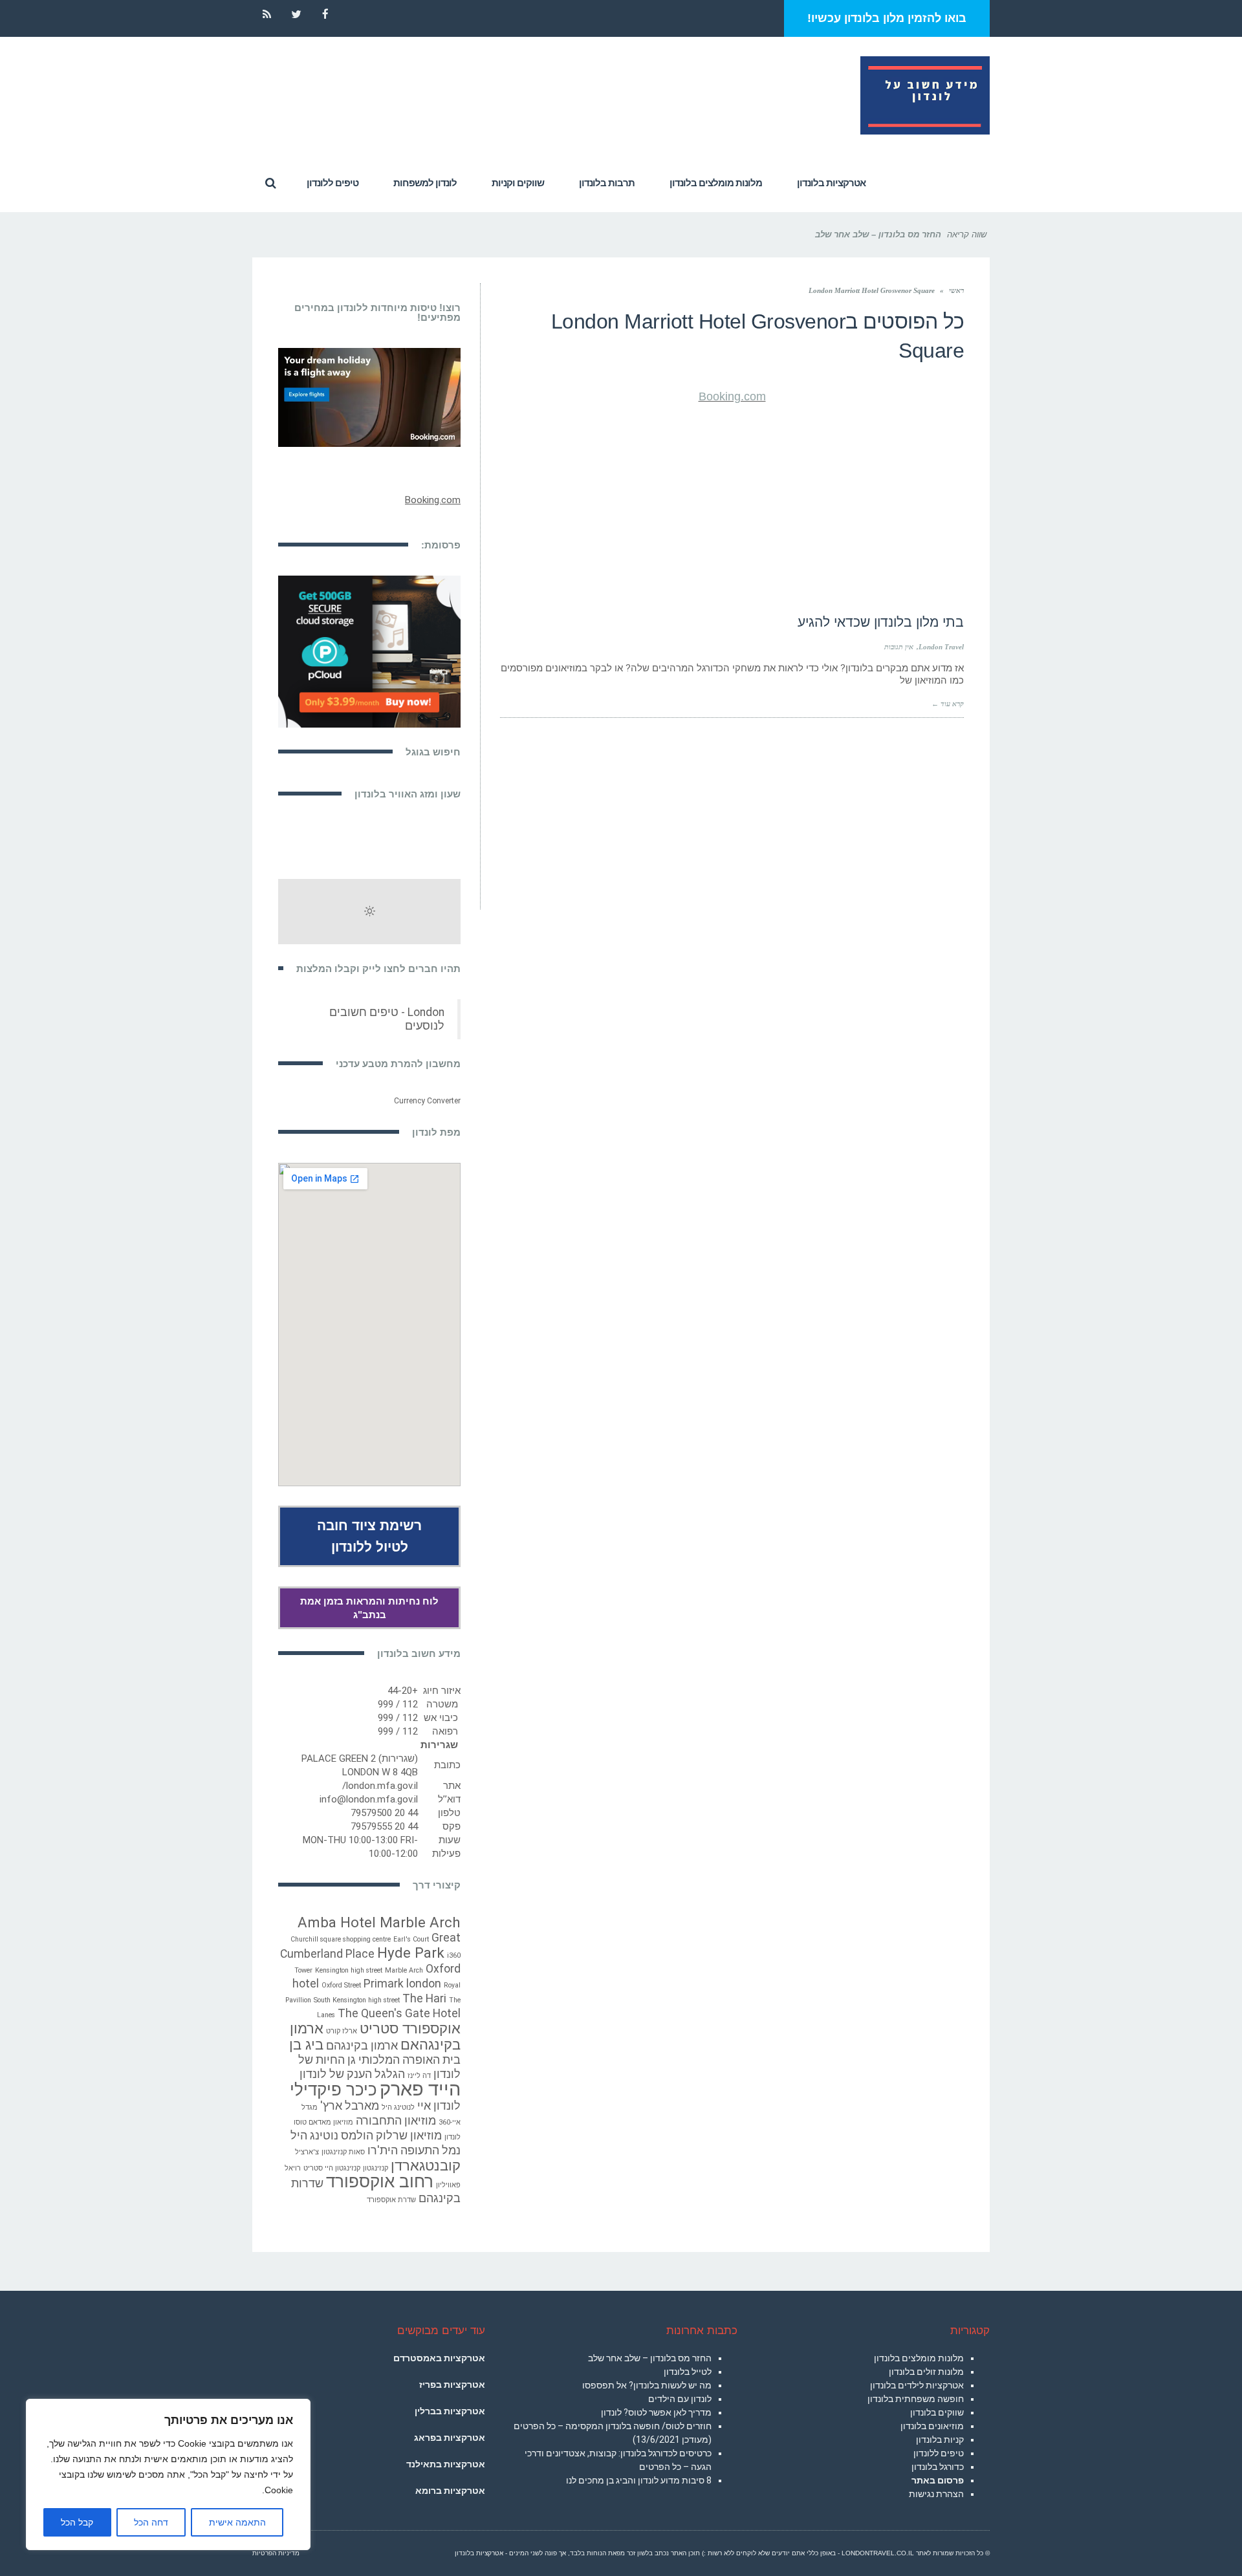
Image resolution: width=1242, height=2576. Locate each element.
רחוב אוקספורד (380, 2181)
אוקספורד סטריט (410, 2028)
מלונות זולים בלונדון (926, 2372)
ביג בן (306, 2044)
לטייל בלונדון (688, 2372)
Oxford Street (341, 1985)
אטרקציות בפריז (452, 2385)
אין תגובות (899, 647)
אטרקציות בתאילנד (446, 2464)
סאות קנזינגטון (343, 2152)
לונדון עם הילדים (680, 2399)
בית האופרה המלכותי (409, 2060)
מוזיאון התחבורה (396, 2121)
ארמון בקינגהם (362, 2046)
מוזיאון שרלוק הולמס (391, 2136)
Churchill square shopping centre (341, 1939)
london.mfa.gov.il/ (380, 1786)
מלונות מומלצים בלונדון (919, 2358)
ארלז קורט (342, 2031)
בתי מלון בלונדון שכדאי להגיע (881, 622)
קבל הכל (77, 2522)
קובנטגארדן (426, 2165)
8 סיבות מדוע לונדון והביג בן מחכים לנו (639, 2480)
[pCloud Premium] (369, 651)
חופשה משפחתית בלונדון (916, 2399)
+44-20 (403, 1691)
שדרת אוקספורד (391, 2200)
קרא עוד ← (948, 704)
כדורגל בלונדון (938, 2467)
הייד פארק (420, 2089)
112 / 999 (398, 1704)
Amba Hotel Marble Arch (379, 1922)
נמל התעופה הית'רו (414, 2150)
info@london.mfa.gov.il (369, 1799)
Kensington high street (349, 1970)
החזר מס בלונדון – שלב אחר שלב (650, 2358)
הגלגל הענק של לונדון (352, 2074)
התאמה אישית (237, 2522)
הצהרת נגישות (936, 2494)
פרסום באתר (938, 2480)
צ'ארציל (307, 2152)
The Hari (424, 1998)
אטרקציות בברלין (450, 2411)
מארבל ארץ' (350, 2106)
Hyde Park (411, 1953)
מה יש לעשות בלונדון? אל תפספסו (647, 2385)
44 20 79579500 (384, 1813)
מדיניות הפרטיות (276, 2553)
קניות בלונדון (940, 2440)
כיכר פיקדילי (333, 2090)
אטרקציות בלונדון (479, 2553)
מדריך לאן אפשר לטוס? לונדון (656, 2412)
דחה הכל (151, 2522)
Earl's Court (411, 1939)
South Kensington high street (357, 2000)
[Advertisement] (732, 504)
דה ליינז (419, 2076)
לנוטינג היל (398, 2107)
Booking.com (732, 396)
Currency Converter (427, 1101)
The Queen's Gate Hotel (399, 2013)
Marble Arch (404, 1970)
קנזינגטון (376, 2168)
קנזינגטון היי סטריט (332, 2168)
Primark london (402, 1984)
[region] (168, 2474)
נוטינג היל (314, 2136)
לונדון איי (439, 2106)
